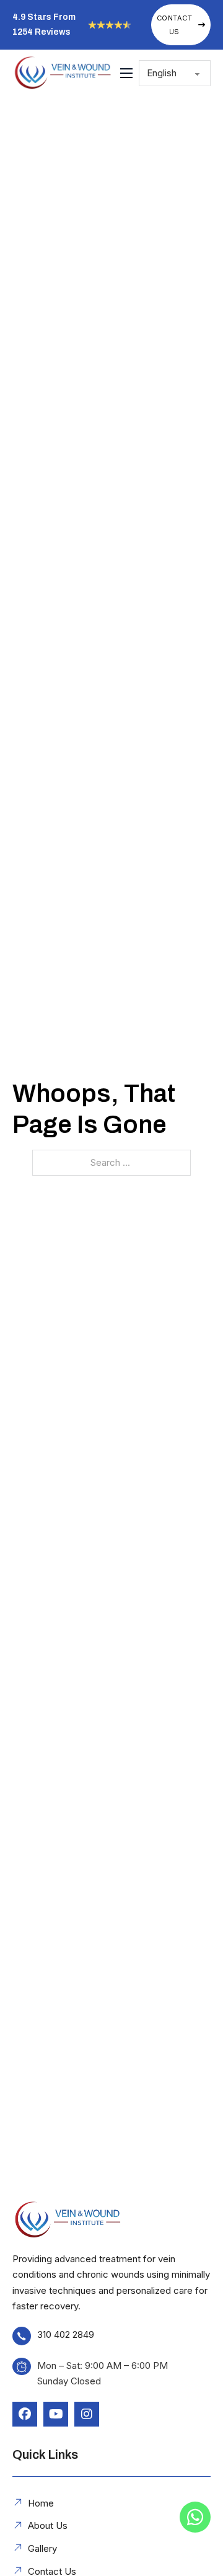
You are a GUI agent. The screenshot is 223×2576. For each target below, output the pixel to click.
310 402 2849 (66, 2334)
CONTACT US (175, 25)
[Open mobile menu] (126, 73)
